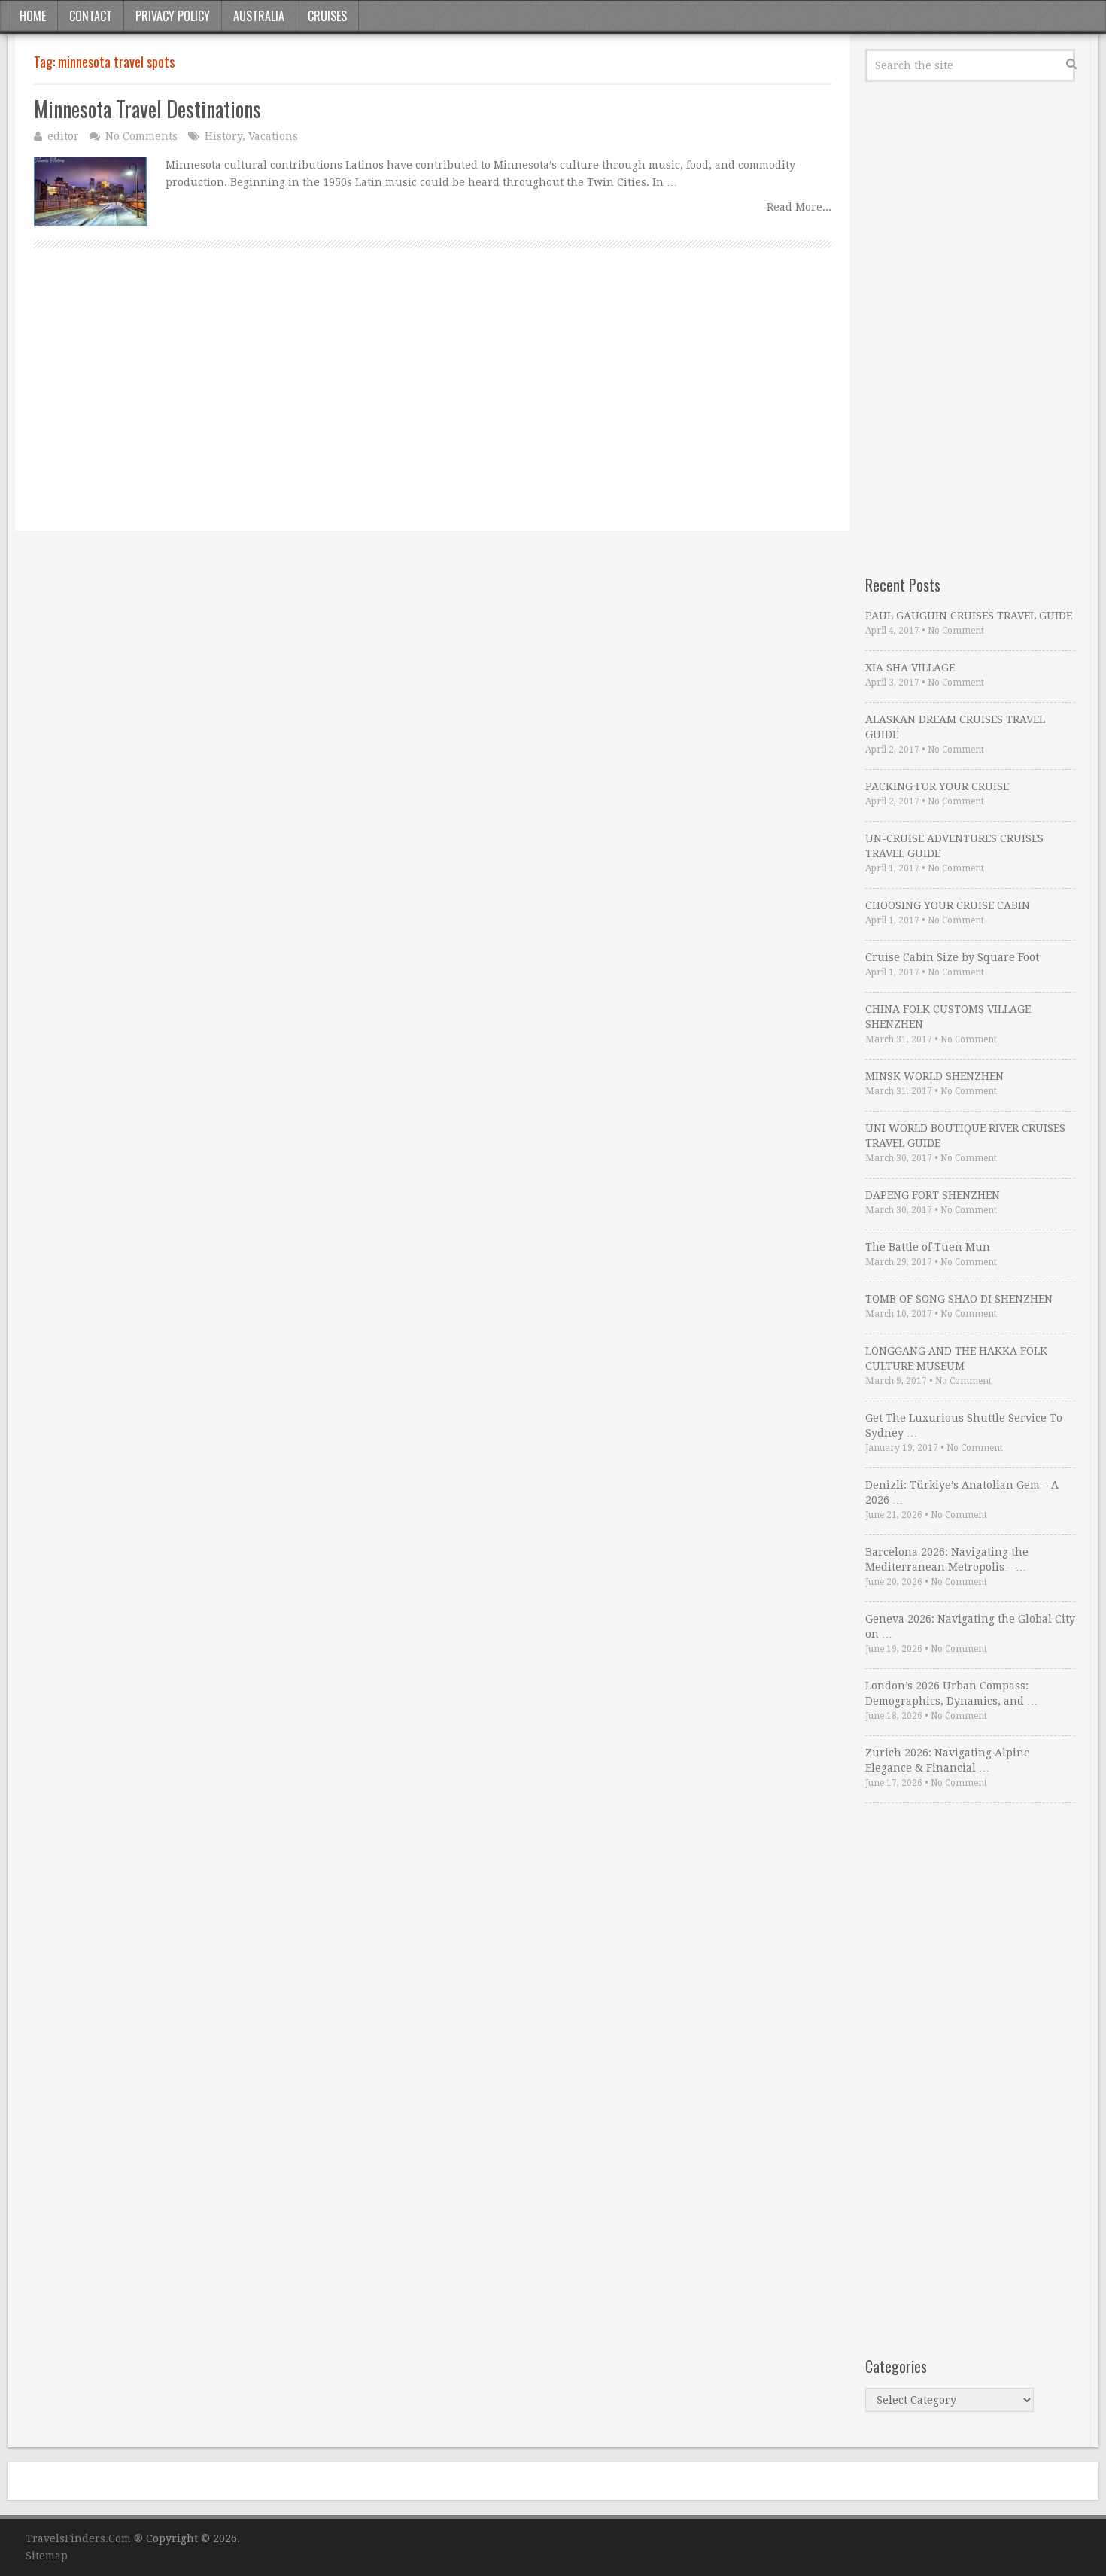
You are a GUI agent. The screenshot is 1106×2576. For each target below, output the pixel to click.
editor (63, 136)
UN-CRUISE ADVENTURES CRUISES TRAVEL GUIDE (954, 846)
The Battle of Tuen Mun (928, 1247)
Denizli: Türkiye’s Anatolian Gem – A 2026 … (962, 1492)
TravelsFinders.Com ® (84, 2538)
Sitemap (47, 2556)
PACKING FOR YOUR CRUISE (937, 786)
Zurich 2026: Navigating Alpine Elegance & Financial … (948, 1760)
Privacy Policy (173, 16)
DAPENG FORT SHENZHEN (933, 1195)
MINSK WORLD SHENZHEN (934, 1076)
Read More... (799, 207)
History (223, 136)
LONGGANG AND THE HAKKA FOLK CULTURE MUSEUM (956, 1358)
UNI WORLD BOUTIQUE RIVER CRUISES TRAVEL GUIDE (965, 1136)
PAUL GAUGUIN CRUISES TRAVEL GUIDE (969, 616)
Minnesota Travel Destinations (147, 109)
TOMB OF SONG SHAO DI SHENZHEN (959, 1299)
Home (33, 16)
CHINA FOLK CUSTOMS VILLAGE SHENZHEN (948, 1017)
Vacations (273, 136)
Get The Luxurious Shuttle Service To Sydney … (964, 1425)
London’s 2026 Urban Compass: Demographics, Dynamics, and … (951, 1693)
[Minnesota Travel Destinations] (90, 191)
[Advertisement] (433, 406)
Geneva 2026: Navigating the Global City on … (970, 1626)
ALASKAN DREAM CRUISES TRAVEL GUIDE (955, 727)
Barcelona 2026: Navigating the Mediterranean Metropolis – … (947, 1559)
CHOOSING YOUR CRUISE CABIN (948, 905)
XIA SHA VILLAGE (910, 668)
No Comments (141, 136)
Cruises (327, 16)
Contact (91, 16)
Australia (259, 16)
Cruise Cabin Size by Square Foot (952, 957)
